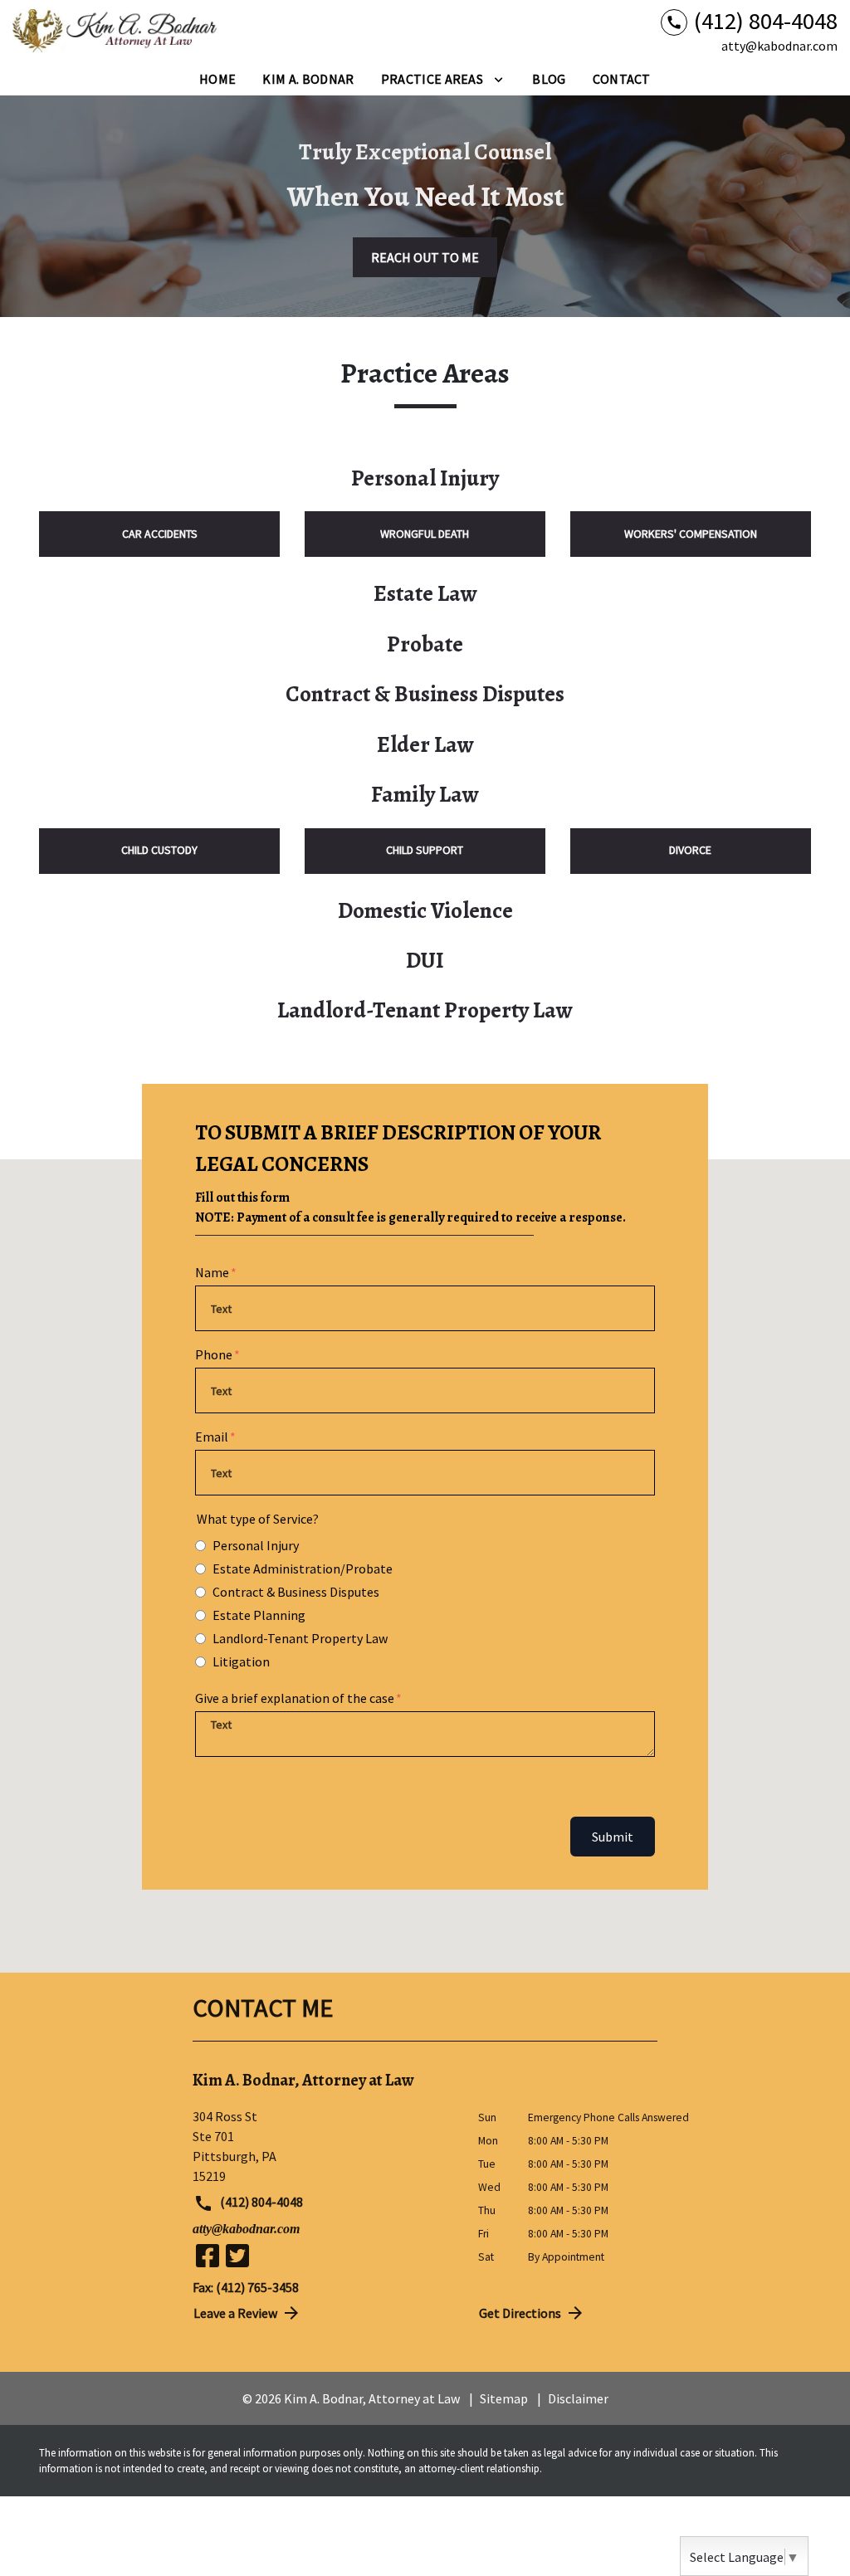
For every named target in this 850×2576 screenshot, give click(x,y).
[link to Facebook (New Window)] (208, 2256)
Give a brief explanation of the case (295, 1698)
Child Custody (159, 850)
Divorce (690, 850)
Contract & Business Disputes (425, 694)
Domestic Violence (425, 910)
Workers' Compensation (691, 534)
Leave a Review (235, 2313)
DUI (425, 960)
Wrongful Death (425, 534)
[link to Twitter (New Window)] (237, 2256)
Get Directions (520, 2313)
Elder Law (425, 744)
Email (212, 1437)
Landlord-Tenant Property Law (425, 1010)
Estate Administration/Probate (303, 1569)
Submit (613, 1837)
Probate (425, 644)
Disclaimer (578, 2398)
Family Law (425, 794)
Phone (214, 1354)
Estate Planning (259, 1615)
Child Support (425, 850)
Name (212, 1272)
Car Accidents (160, 534)
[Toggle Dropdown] (498, 79)
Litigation (241, 1661)
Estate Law (425, 593)
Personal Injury (425, 478)
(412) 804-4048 (260, 2202)
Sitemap (504, 2398)
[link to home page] (116, 32)
